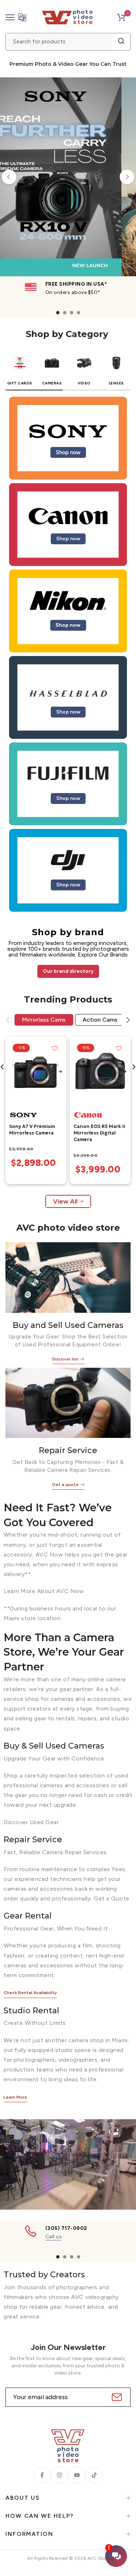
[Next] (127, 177)
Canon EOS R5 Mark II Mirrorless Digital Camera (99, 1133)
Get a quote (65, 1485)
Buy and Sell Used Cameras (68, 1325)
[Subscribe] (116, 2397)
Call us (54, 2237)
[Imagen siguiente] (60, 1072)
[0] (121, 17)
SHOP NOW (69, 219)
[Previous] (9, 177)
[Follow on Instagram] (59, 2475)
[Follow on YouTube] (77, 2475)
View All (65, 1201)
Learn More (15, 2097)
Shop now (68, 452)
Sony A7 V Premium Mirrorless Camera (32, 1130)
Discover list (65, 1359)
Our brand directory (68, 971)
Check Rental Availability (30, 1993)
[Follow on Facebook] (42, 2475)
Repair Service (68, 1450)
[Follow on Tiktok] (94, 2475)
